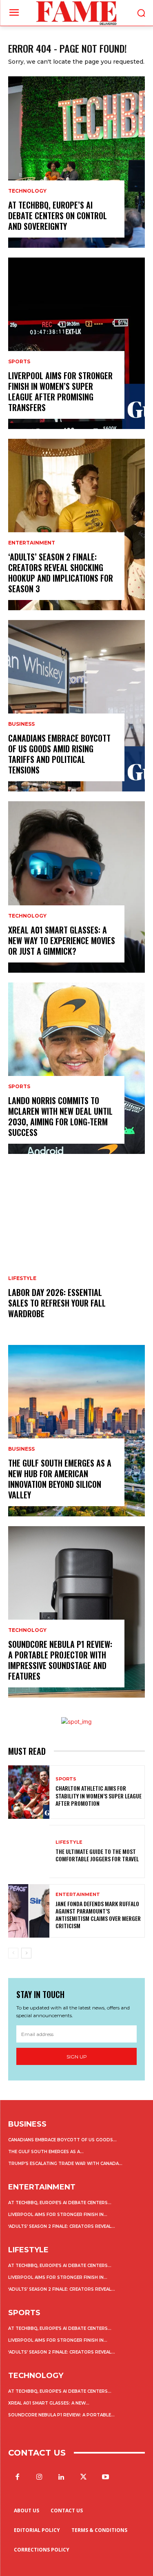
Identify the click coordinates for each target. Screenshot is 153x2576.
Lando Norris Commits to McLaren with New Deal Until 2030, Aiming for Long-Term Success (60, 1116)
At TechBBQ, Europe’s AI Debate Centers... (60, 2203)
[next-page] (26, 1953)
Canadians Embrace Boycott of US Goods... (62, 2140)
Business (21, 724)
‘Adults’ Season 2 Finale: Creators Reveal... (62, 2226)
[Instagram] (39, 2477)
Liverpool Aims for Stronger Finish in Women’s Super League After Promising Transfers (60, 391)
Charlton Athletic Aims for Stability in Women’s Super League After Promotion (99, 1795)
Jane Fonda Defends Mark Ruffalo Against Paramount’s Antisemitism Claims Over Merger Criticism (98, 1915)
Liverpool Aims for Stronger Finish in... (58, 2215)
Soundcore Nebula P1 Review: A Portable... (61, 2415)
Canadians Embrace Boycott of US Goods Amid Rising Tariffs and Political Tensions (59, 754)
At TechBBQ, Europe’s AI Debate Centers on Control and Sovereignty (58, 216)
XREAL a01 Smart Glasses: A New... (49, 2403)
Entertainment (32, 543)
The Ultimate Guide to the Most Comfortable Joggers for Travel (97, 1855)
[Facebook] (17, 2477)
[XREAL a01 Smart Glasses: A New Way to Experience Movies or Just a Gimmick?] (76, 887)
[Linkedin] (61, 2477)
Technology (27, 191)
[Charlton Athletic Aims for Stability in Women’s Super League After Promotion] (29, 1792)
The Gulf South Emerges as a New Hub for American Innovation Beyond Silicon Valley (60, 1479)
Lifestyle (22, 1278)
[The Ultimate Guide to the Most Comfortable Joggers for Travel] (29, 1852)
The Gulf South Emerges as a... (46, 2152)
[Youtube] (106, 2477)
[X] (84, 2477)
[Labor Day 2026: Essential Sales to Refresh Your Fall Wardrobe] (76, 1249)
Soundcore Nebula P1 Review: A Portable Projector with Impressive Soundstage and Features (60, 1660)
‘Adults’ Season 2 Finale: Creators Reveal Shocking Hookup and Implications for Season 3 (61, 573)
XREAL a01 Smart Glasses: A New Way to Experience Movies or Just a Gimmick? (62, 940)
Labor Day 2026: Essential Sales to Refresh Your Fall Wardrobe (57, 1303)
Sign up (77, 2057)
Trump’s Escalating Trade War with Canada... (65, 2164)
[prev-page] (13, 1953)
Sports (19, 362)
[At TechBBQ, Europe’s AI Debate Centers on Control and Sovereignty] (76, 162)
